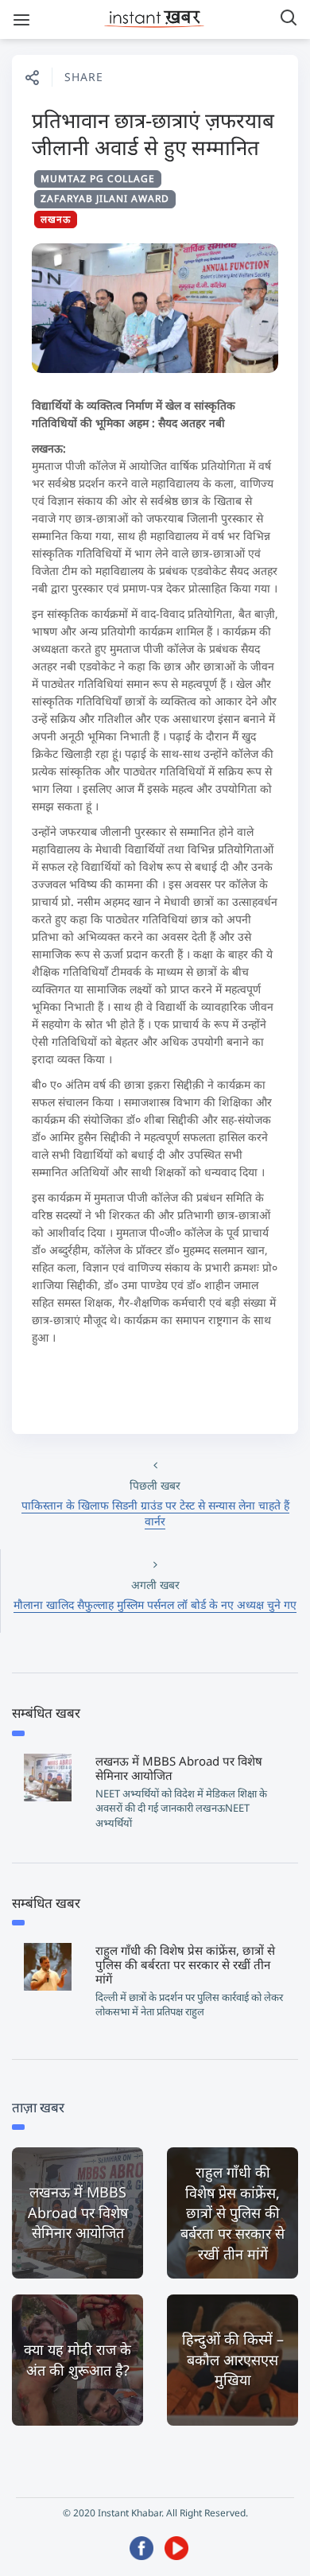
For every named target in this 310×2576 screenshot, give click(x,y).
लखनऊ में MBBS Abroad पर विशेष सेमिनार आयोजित (179, 1768)
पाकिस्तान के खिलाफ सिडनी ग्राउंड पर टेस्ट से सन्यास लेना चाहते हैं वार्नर (155, 1513)
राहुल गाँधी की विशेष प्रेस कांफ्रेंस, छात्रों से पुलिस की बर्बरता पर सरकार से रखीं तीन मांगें (185, 1964)
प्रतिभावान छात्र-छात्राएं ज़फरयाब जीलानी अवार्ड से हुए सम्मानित (153, 134)
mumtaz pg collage (98, 179)
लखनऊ (56, 219)
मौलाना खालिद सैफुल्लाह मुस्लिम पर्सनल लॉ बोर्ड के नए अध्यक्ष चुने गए (155, 1605)
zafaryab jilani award (105, 198)
